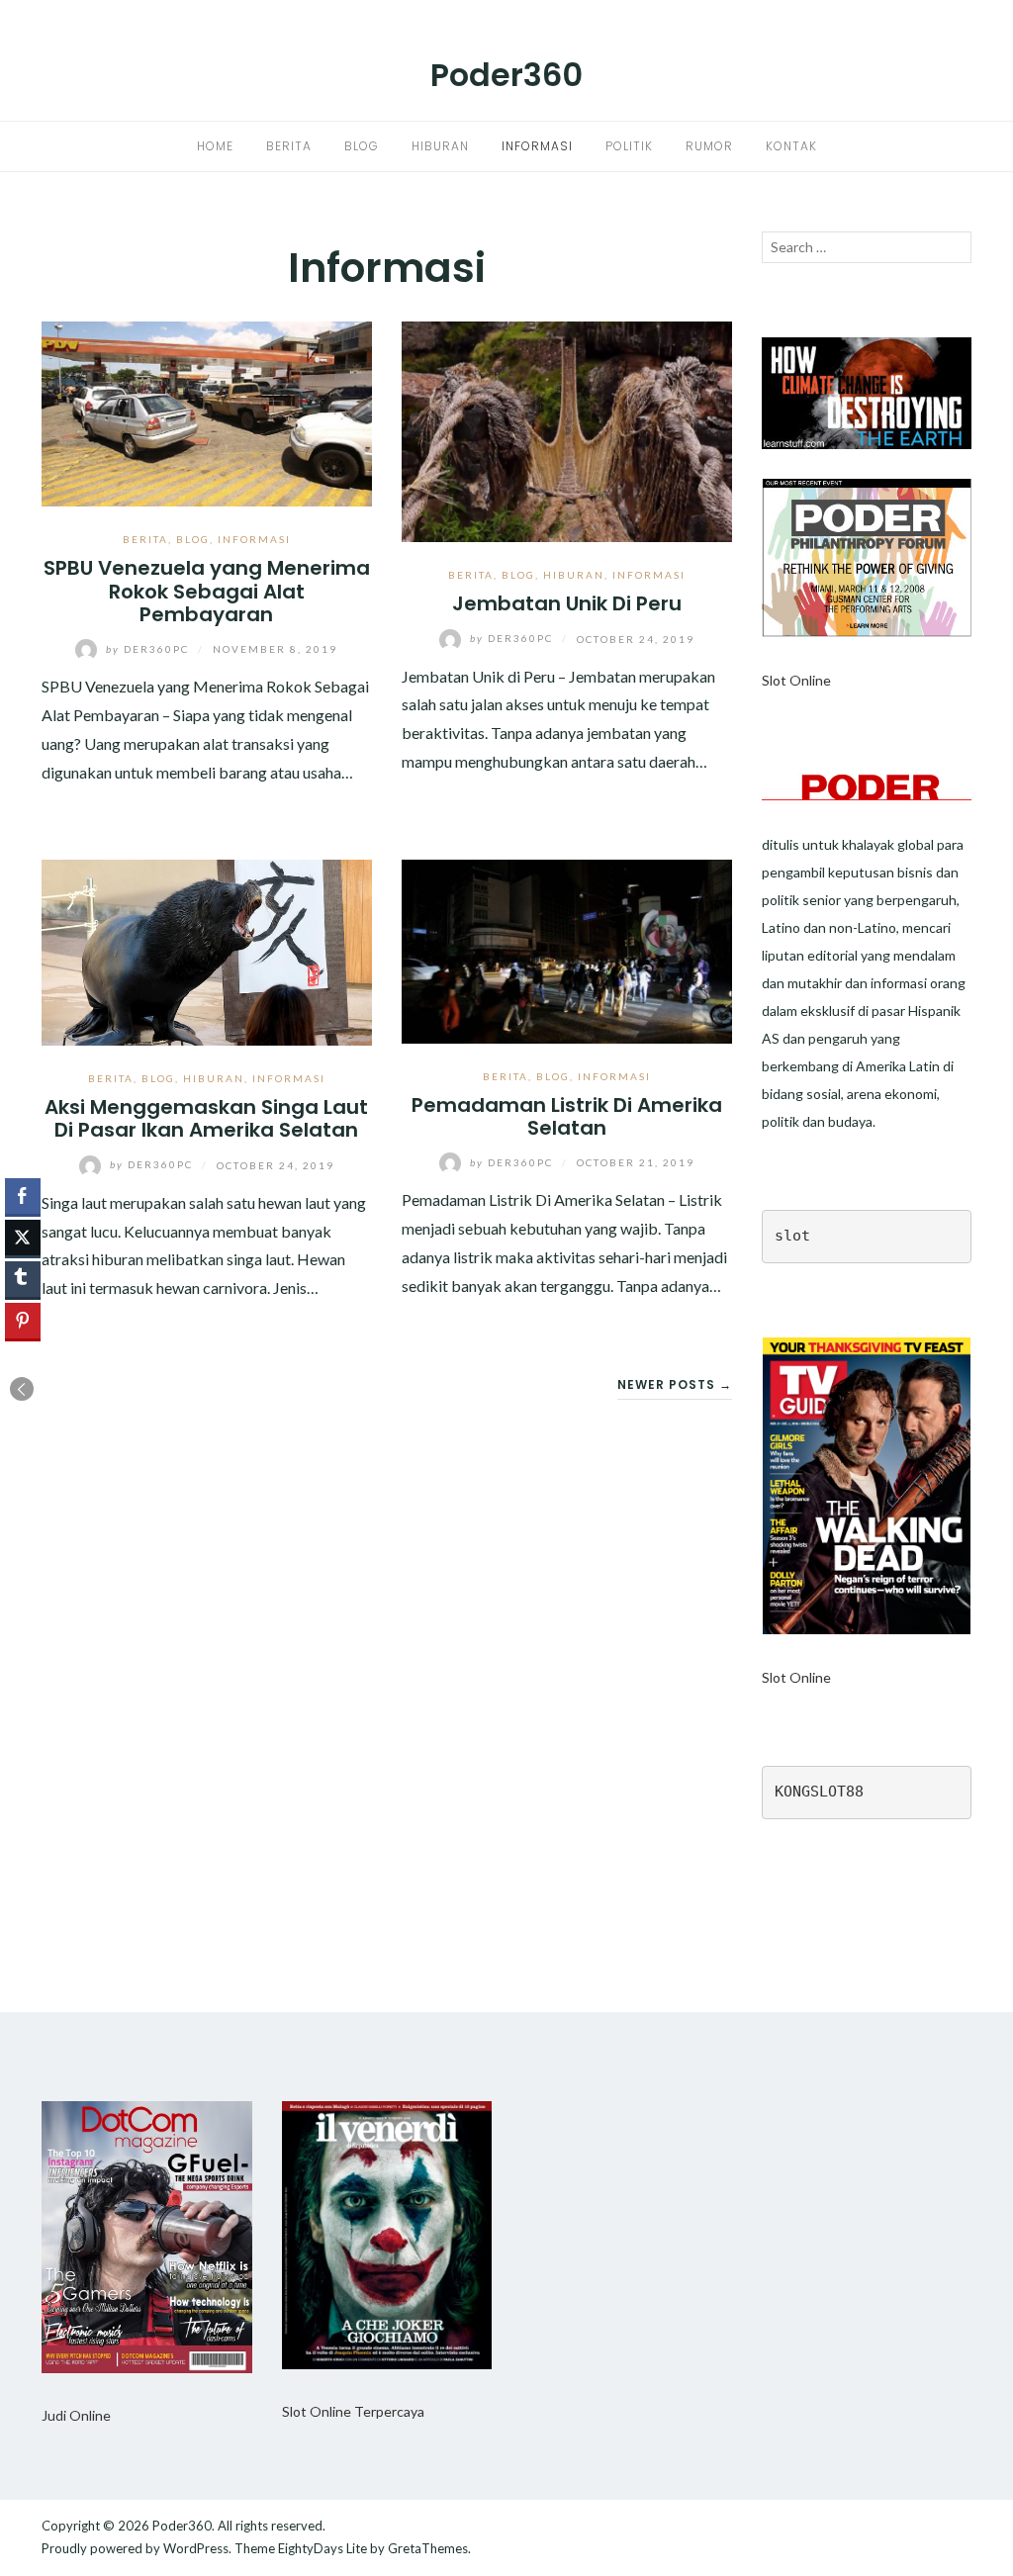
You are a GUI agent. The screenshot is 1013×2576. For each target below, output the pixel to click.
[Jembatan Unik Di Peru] (567, 430)
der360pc (149, 649)
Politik (629, 146)
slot (792, 1236)
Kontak (791, 146)
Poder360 (506, 75)
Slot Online (796, 680)
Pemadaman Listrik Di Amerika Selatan (567, 1116)
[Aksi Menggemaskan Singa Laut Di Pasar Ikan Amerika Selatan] (207, 950)
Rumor (709, 146)
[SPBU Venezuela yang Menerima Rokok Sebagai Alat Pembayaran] (207, 412)
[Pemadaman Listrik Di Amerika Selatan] (567, 949)
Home (215, 146)
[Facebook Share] (23, 1196)
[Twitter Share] (23, 1238)
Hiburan (440, 146)
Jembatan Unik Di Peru (567, 603)
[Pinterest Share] (23, 1321)
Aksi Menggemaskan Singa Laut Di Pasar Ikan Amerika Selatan (206, 1118)
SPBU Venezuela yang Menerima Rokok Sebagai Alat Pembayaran (207, 591)
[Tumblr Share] (23, 1279)
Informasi (537, 146)
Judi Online (76, 2415)
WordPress (196, 2548)
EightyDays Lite (322, 2548)
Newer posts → (675, 1384)
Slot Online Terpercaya (353, 2411)
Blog (362, 146)
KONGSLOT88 (819, 1792)
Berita (289, 146)
